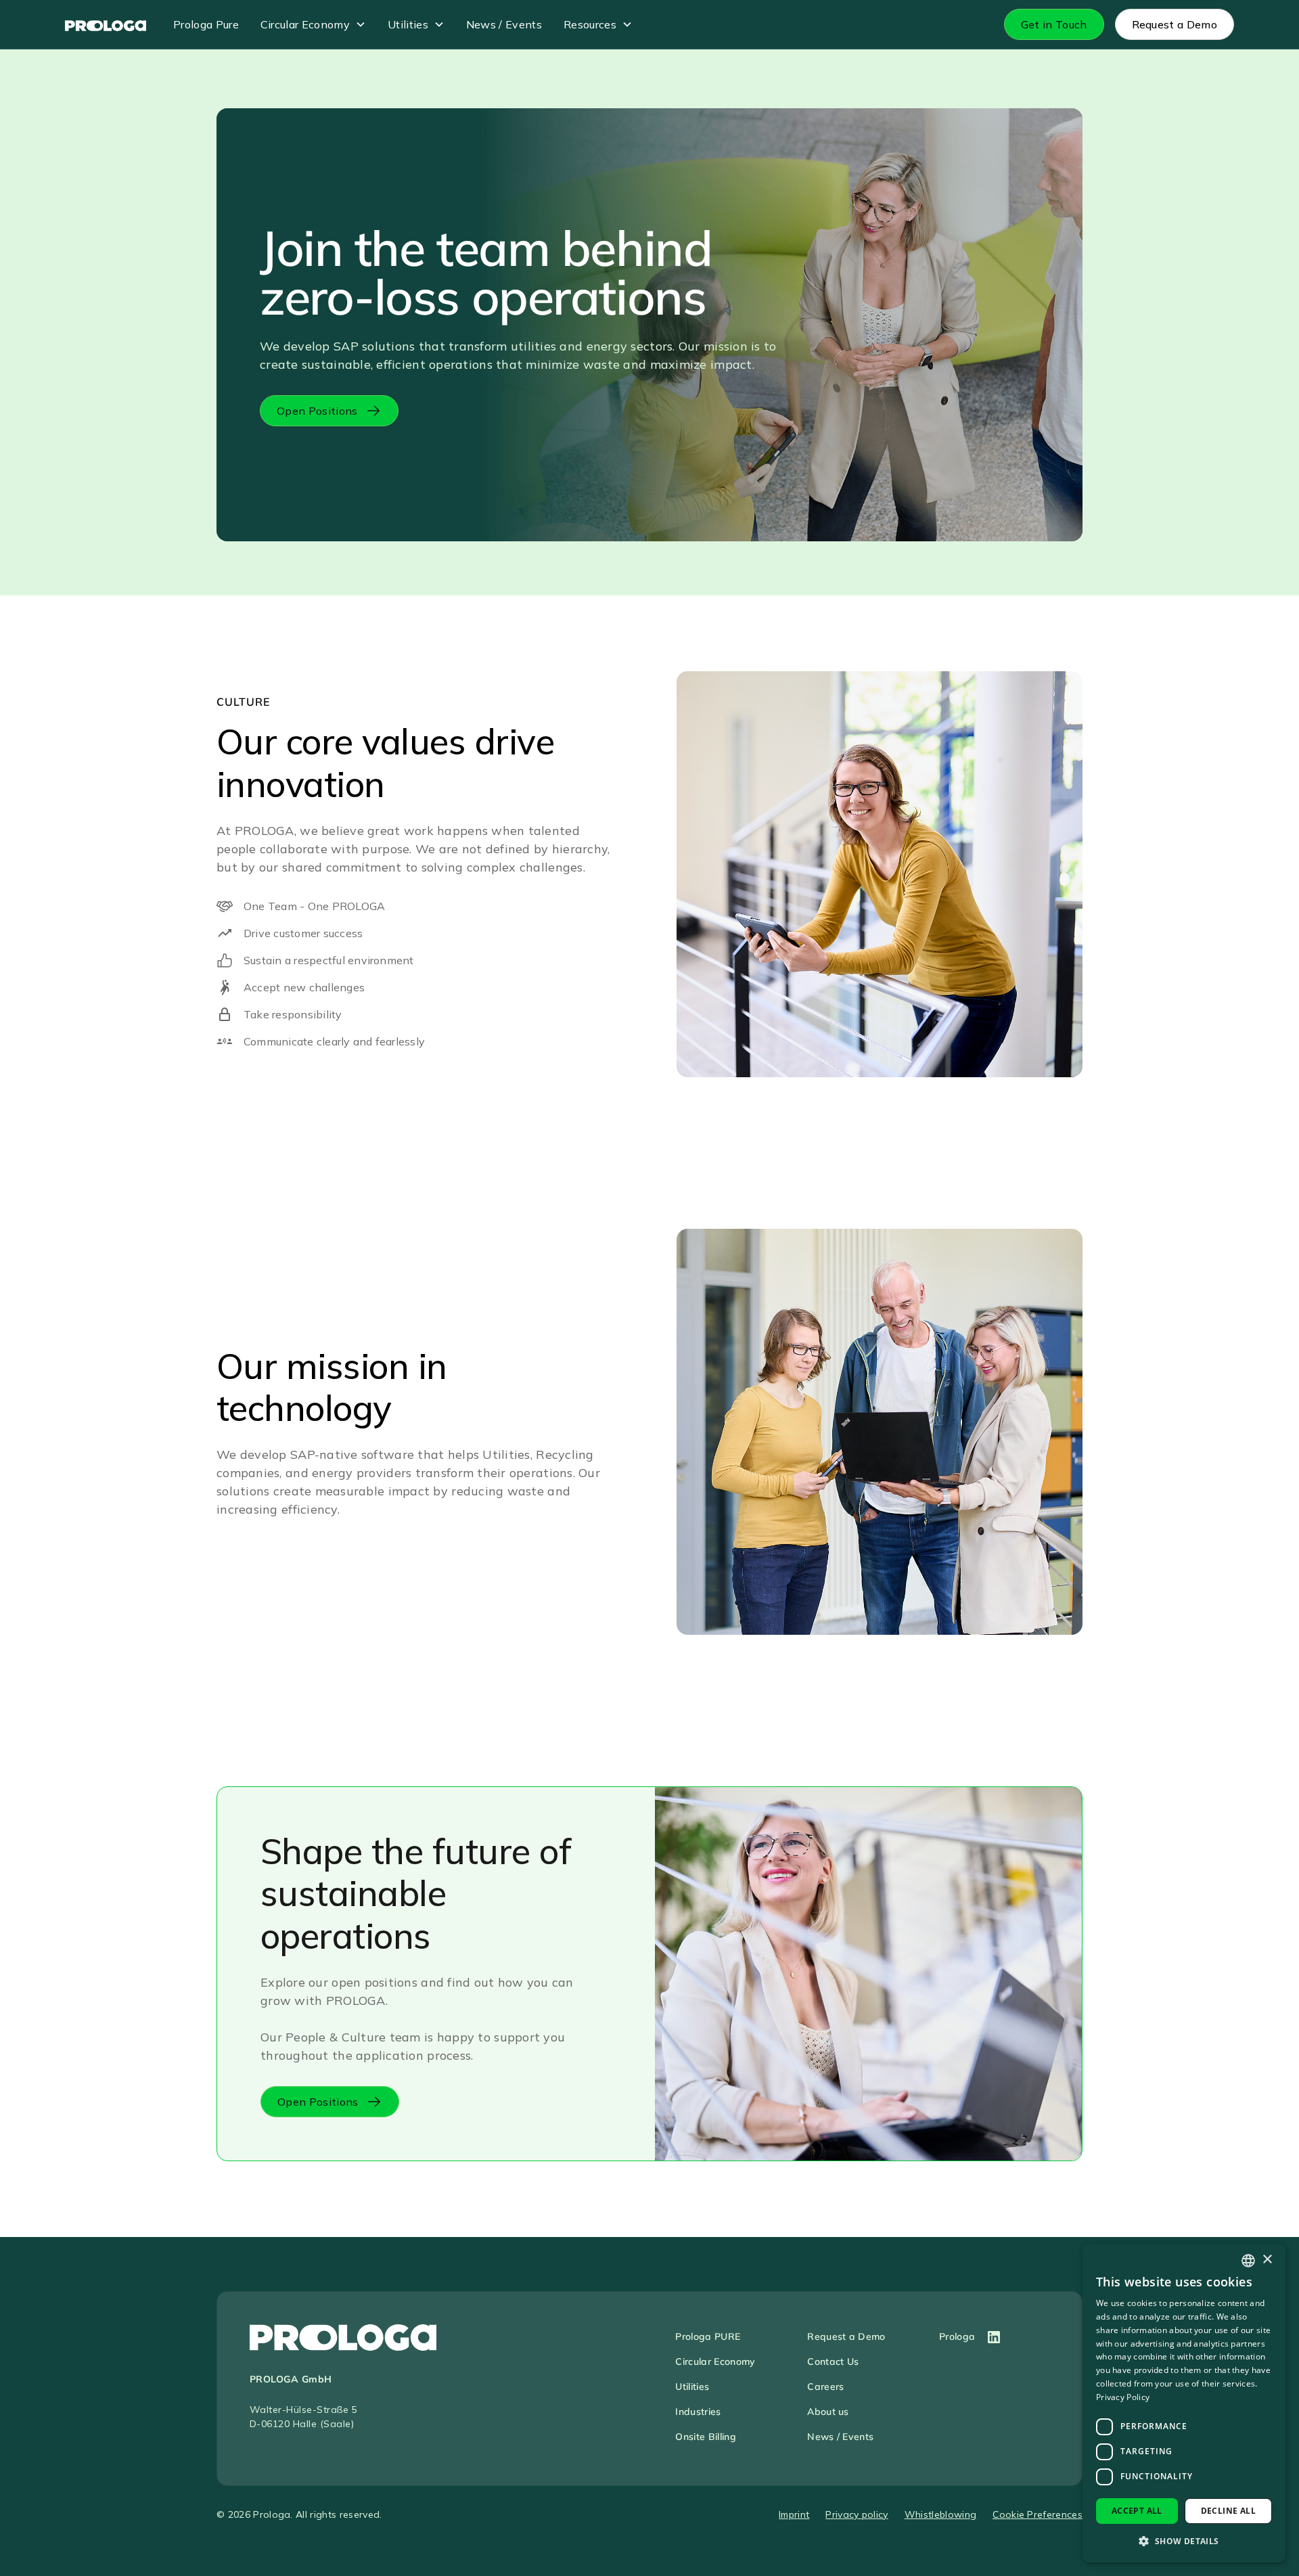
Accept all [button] (1137, 2511)
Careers (825, 2387)
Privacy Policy (1123, 2397)
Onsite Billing (705, 2437)
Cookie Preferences (1038, 2514)
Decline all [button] (1228, 2511)
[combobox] (1248, 2261)
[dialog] (1184, 2403)
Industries (698, 2412)
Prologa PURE (708, 2336)
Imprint (794, 2514)
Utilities (408, 24)
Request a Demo (846, 2336)
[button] (313, 24)
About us (828, 2412)
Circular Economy (305, 24)
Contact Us (833, 2362)
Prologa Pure (206, 24)
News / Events (504, 24)
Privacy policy (857, 2514)
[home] (106, 24)
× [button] (1267, 2260)
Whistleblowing (940, 2514)
